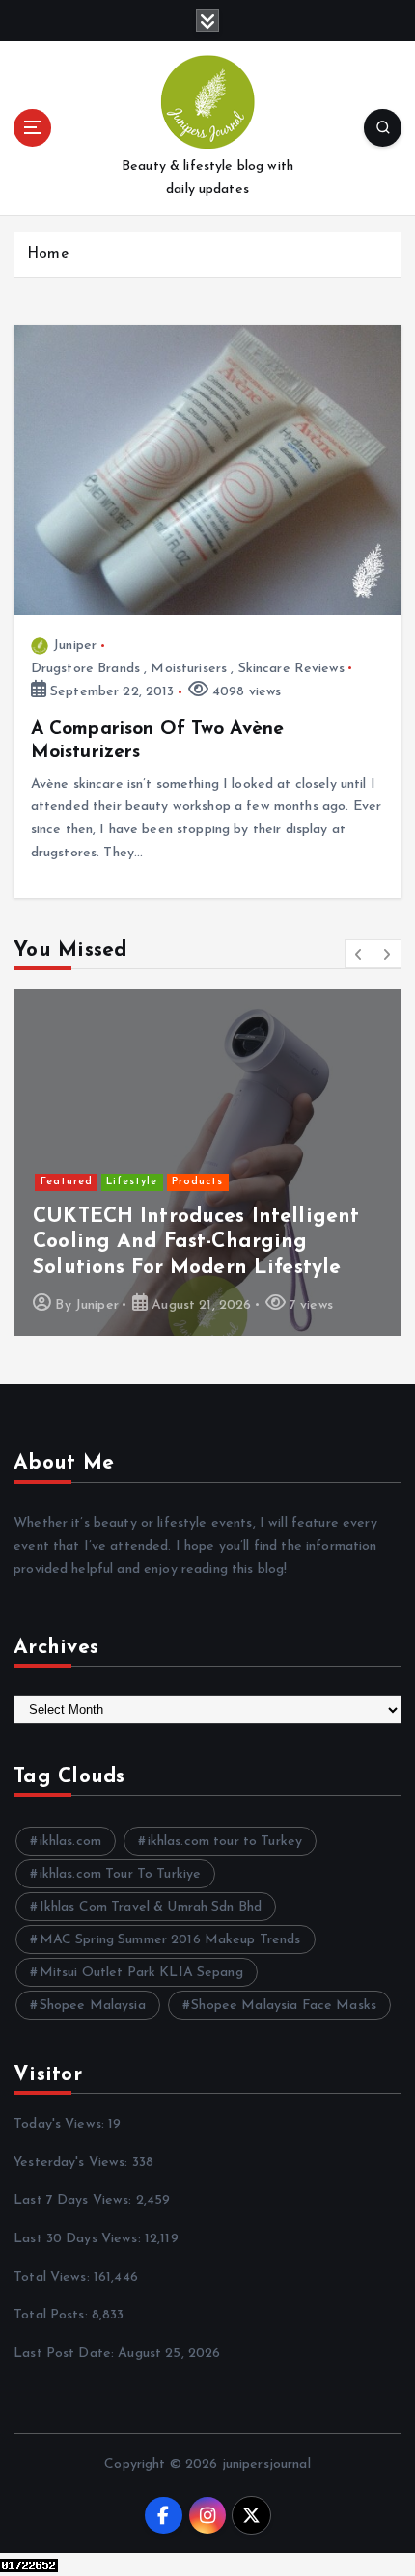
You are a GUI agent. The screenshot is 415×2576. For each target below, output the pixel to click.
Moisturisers (189, 669)
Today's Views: (61, 2124)
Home (48, 254)
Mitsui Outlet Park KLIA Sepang (141, 1973)
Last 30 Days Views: (79, 2239)
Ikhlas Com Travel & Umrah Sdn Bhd (151, 1907)
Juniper (75, 646)
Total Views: (54, 2278)
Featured (67, 1182)
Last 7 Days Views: (75, 2200)
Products (197, 1182)
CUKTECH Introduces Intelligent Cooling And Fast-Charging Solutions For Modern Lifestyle (196, 1242)
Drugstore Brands (85, 669)
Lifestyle (132, 1182)
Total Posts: (53, 2315)
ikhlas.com (70, 1842)
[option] (207, 1162)
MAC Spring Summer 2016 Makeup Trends (170, 1940)
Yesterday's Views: (73, 2163)
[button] (359, 954)
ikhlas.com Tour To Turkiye (121, 1874)
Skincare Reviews (291, 669)
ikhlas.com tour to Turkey (225, 1842)
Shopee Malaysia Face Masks (284, 2006)
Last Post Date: (66, 2354)
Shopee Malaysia (93, 2006)
